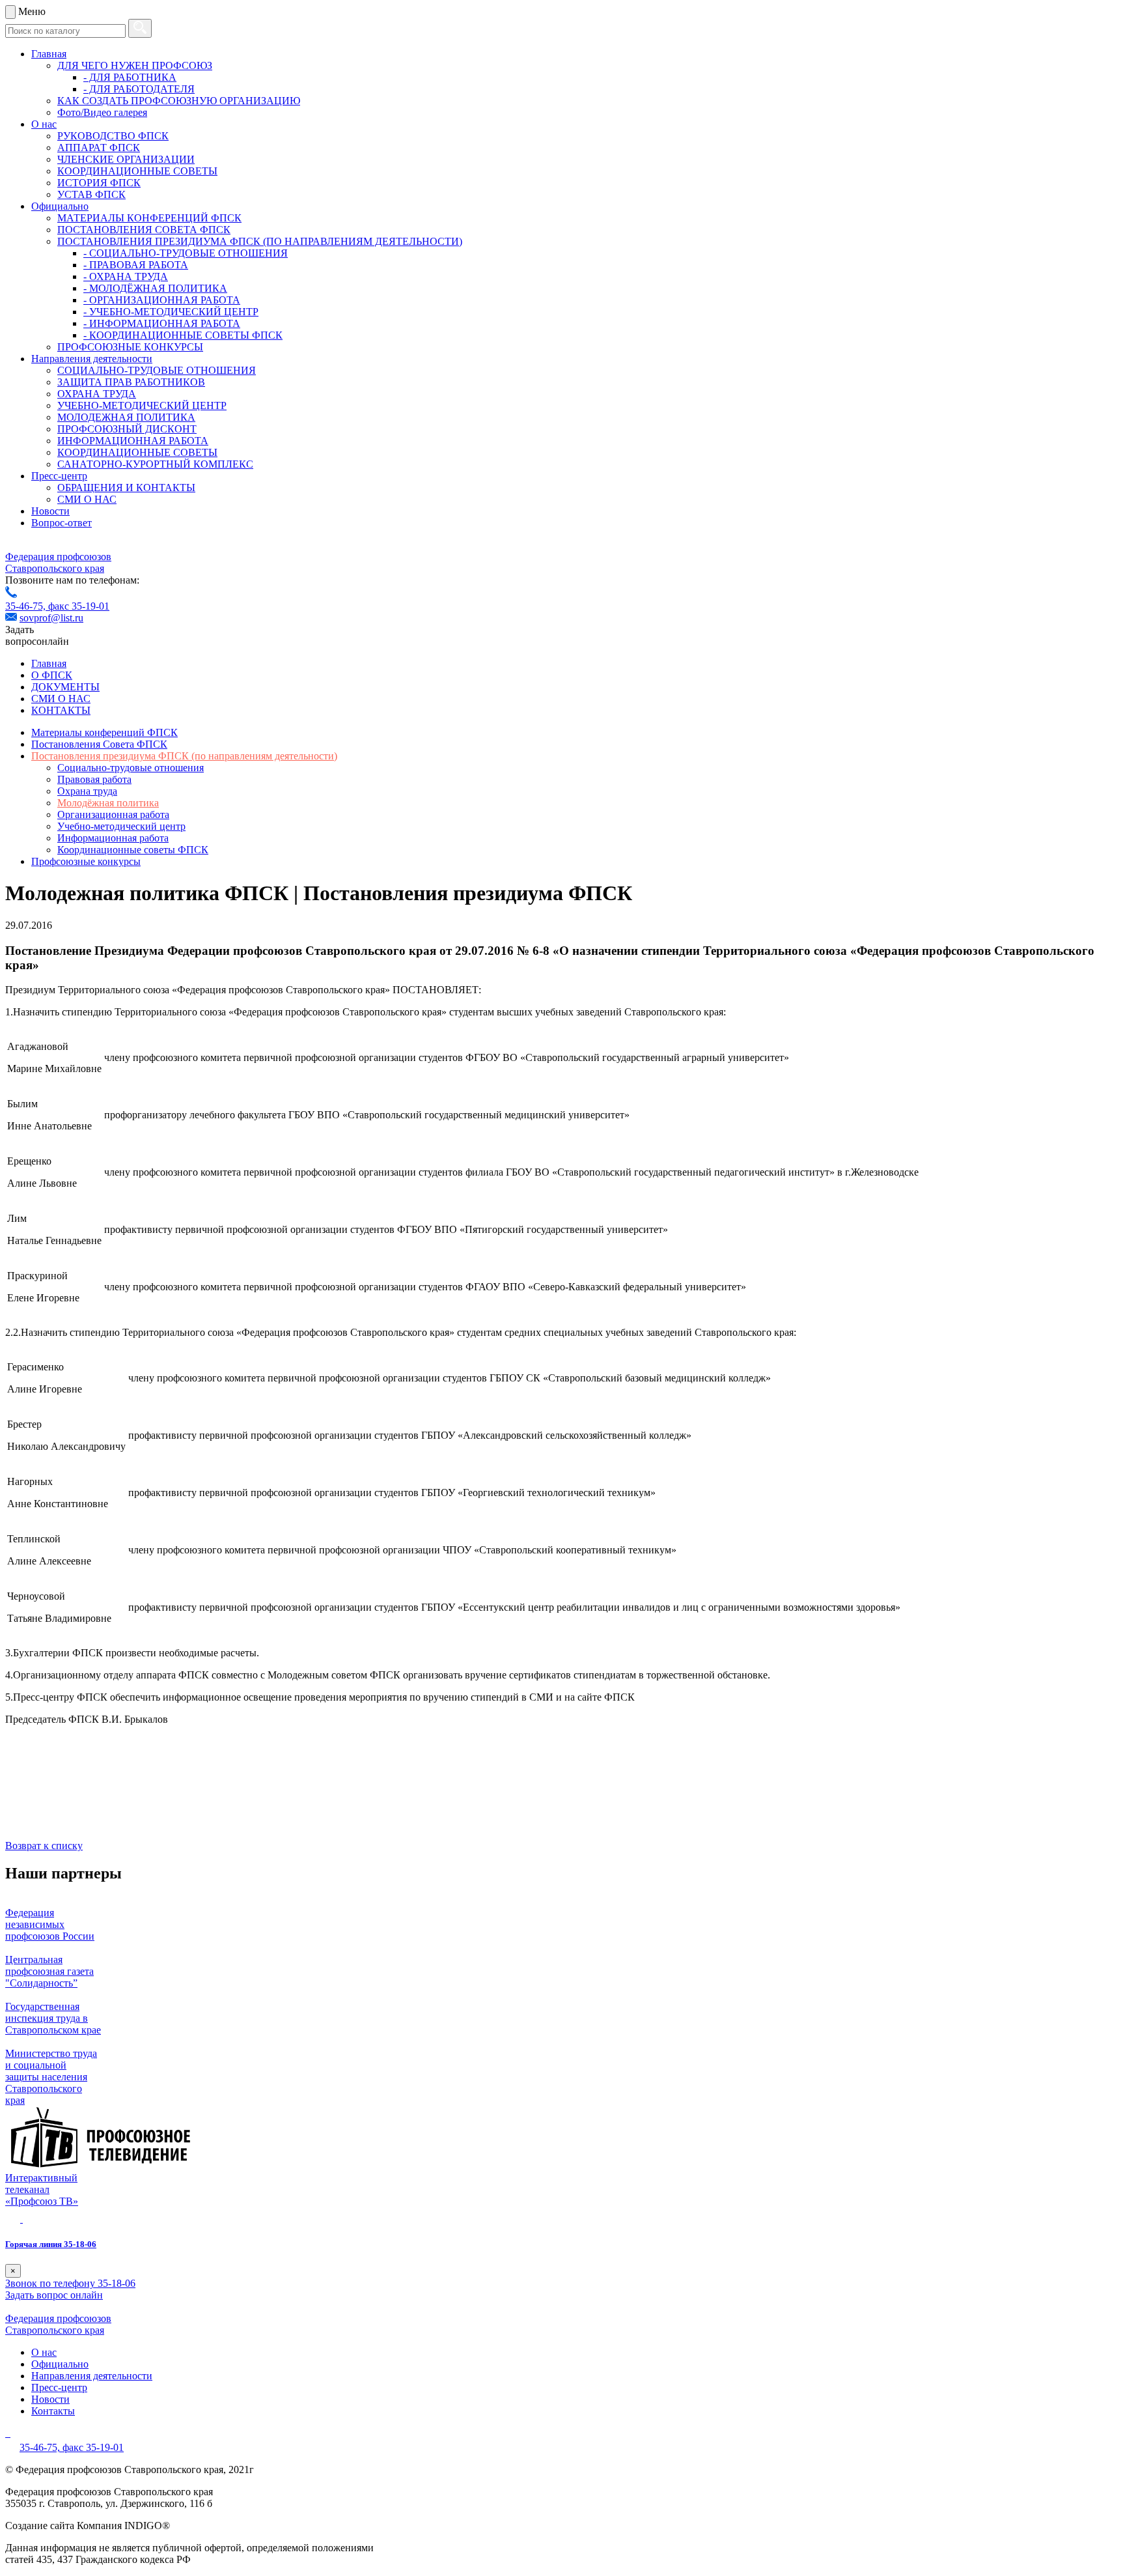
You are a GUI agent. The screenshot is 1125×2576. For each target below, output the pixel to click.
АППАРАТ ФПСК (99, 148)
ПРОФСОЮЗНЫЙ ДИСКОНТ (127, 429)
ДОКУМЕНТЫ (65, 687)
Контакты (53, 2411)
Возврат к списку (44, 1846)
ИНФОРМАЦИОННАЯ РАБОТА (133, 441)
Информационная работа (113, 838)
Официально (60, 206)
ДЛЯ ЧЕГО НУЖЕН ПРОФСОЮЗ (135, 65)
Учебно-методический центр (121, 826)
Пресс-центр (59, 476)
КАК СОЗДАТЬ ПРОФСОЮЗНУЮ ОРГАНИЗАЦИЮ (179, 101)
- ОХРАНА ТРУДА (126, 276)
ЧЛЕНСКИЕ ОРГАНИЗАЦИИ (126, 159)
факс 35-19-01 (79, 606)
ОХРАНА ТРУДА (97, 394)
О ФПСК (52, 675)
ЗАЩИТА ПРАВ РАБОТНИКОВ (131, 382)
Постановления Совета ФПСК (99, 744)
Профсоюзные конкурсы (86, 861)
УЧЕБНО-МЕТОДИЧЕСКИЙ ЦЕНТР (142, 405)
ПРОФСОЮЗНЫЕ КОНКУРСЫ (130, 347)
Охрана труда (87, 791)
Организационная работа (113, 814)
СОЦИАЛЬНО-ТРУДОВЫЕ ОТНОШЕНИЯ (157, 370)
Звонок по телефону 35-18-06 (70, 2283)
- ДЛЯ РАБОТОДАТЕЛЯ (139, 89)
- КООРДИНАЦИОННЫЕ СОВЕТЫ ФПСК (183, 335)
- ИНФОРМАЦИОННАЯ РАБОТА (162, 323)
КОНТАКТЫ (61, 710)
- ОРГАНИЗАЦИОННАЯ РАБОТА (162, 300)
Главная (49, 54)
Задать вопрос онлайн (54, 2295)
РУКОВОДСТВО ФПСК (113, 136)
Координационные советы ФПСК (133, 850)
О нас (44, 124)
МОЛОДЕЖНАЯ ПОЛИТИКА (126, 417)
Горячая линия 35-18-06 (51, 2244)
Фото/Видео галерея (102, 112)
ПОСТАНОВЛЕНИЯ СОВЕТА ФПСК (144, 230)
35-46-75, (27, 606)
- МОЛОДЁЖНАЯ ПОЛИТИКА (155, 288)
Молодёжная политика (108, 803)
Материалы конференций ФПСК (104, 732)
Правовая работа (94, 779)
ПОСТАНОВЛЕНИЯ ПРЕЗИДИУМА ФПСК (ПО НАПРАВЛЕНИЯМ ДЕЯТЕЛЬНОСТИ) (260, 241)
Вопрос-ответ (62, 523)
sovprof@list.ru (51, 618)
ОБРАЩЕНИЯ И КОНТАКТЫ (126, 488)
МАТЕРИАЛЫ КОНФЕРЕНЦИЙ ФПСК (149, 218)
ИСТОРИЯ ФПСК (99, 183)
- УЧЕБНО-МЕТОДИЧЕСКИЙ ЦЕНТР (171, 312)
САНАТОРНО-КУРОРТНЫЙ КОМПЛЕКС (155, 464)
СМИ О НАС (87, 499)
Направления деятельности (92, 359)
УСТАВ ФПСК (91, 194)
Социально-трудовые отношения (131, 768)
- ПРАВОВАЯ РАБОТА (136, 265)
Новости (50, 511)
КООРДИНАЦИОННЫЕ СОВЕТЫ (137, 171)
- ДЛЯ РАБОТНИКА (130, 77)
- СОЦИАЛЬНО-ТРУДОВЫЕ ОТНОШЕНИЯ (186, 253)
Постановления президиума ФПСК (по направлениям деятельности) (184, 756)
